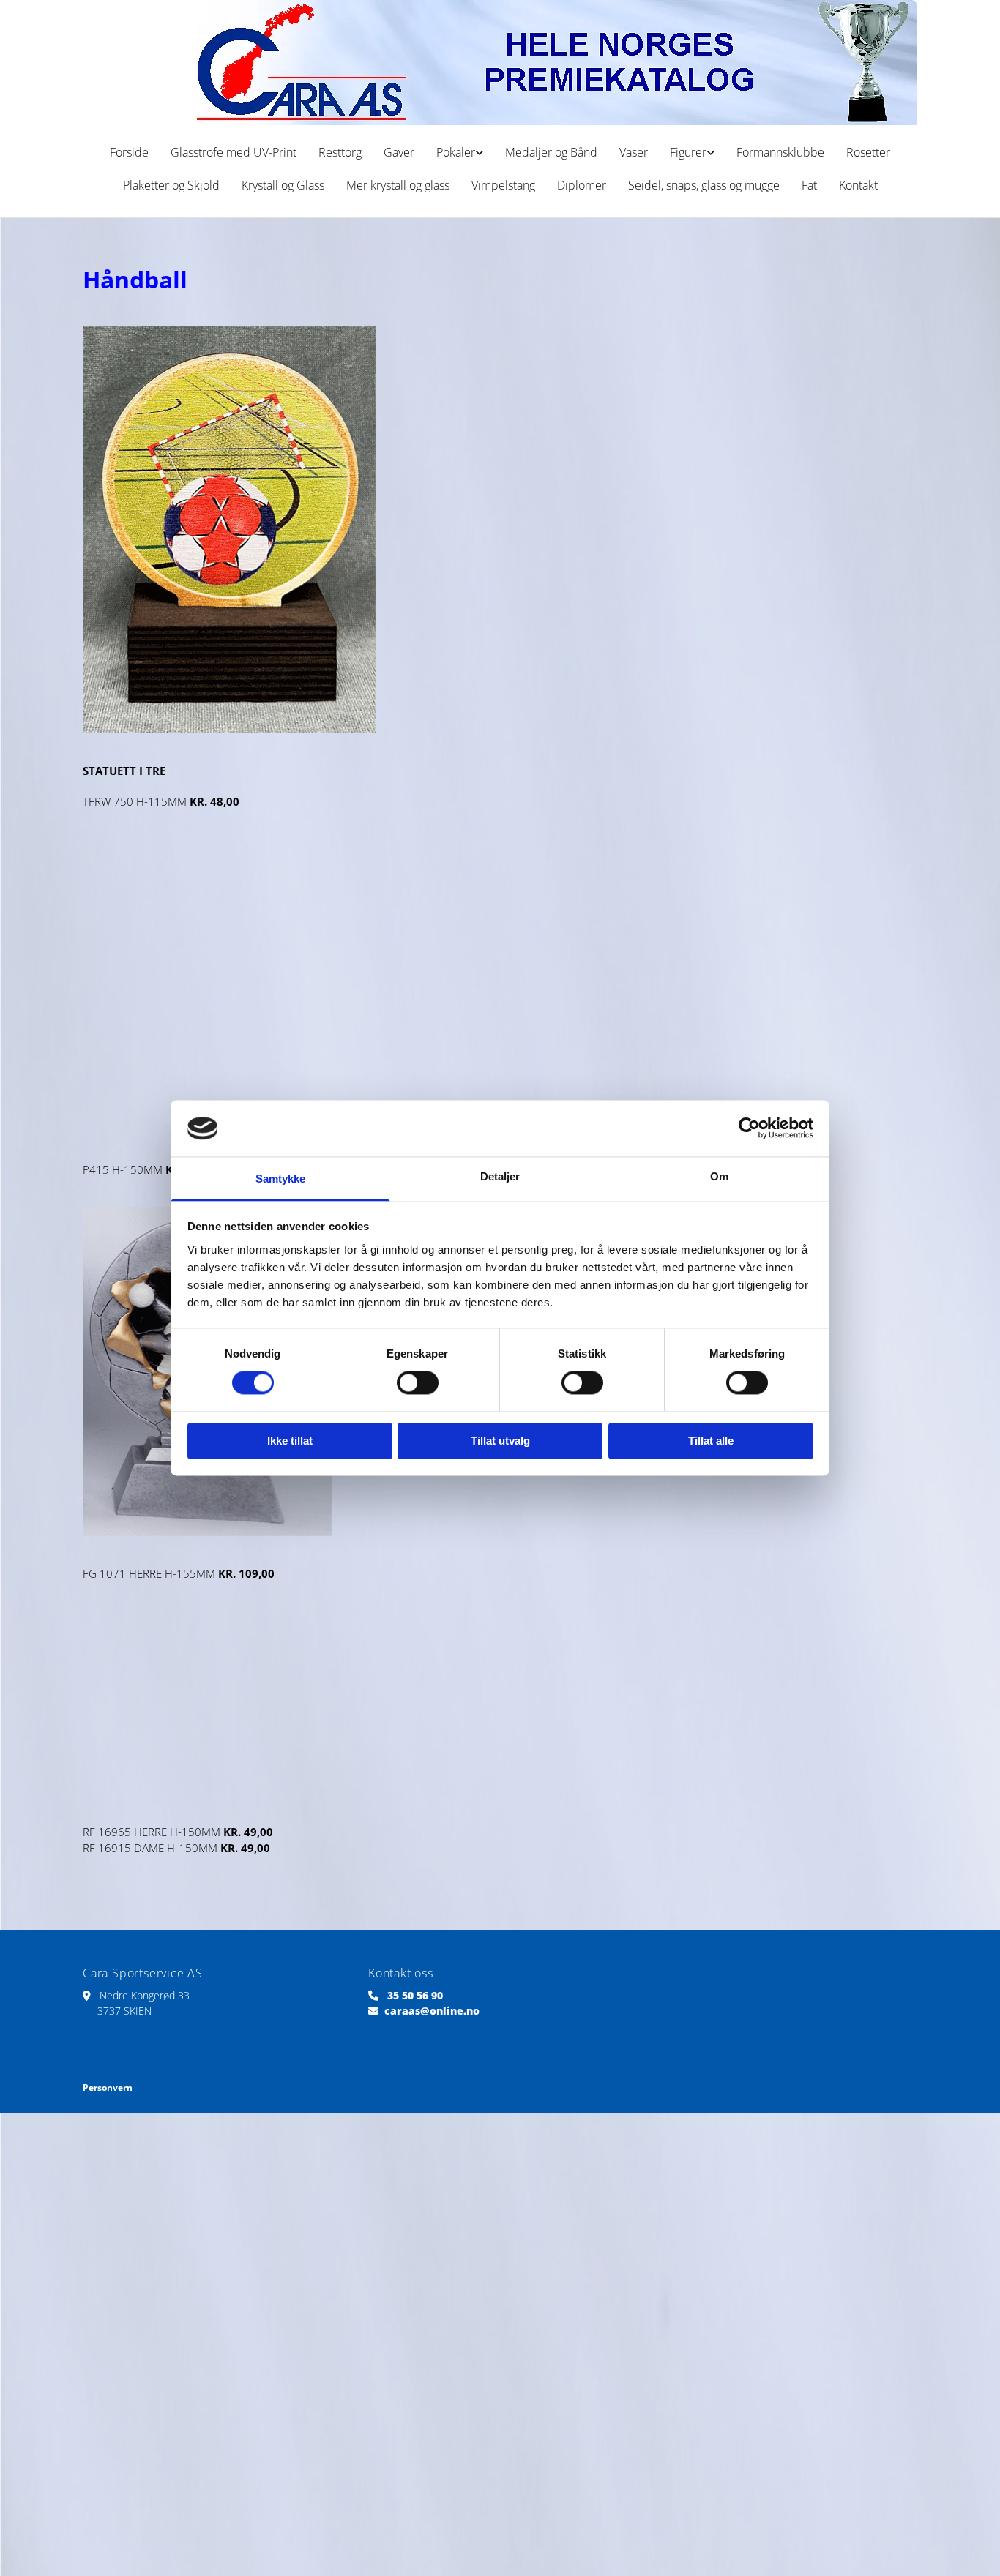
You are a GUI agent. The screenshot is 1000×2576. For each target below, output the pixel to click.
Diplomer (582, 185)
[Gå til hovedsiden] (500, 63)
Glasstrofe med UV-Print (234, 152)
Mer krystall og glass (398, 185)
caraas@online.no (432, 2011)
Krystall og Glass (283, 185)
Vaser (634, 152)
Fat (809, 185)
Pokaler (456, 152)
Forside (129, 152)
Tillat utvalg (500, 1441)
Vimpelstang (503, 185)
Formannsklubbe (780, 152)
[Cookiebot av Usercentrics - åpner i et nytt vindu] (749, 1128)
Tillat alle (711, 1441)
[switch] (418, 1383)
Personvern (108, 2088)
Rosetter (868, 152)
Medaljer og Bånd (551, 152)
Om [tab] (719, 1176)
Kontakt (858, 185)
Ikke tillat (290, 1441)
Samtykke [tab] (281, 1179)
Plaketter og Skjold (171, 185)
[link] (460, 153)
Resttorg (340, 152)
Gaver (399, 152)
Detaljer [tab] (500, 1176)
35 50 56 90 (415, 1995)
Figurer (688, 152)
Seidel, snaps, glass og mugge (704, 185)
